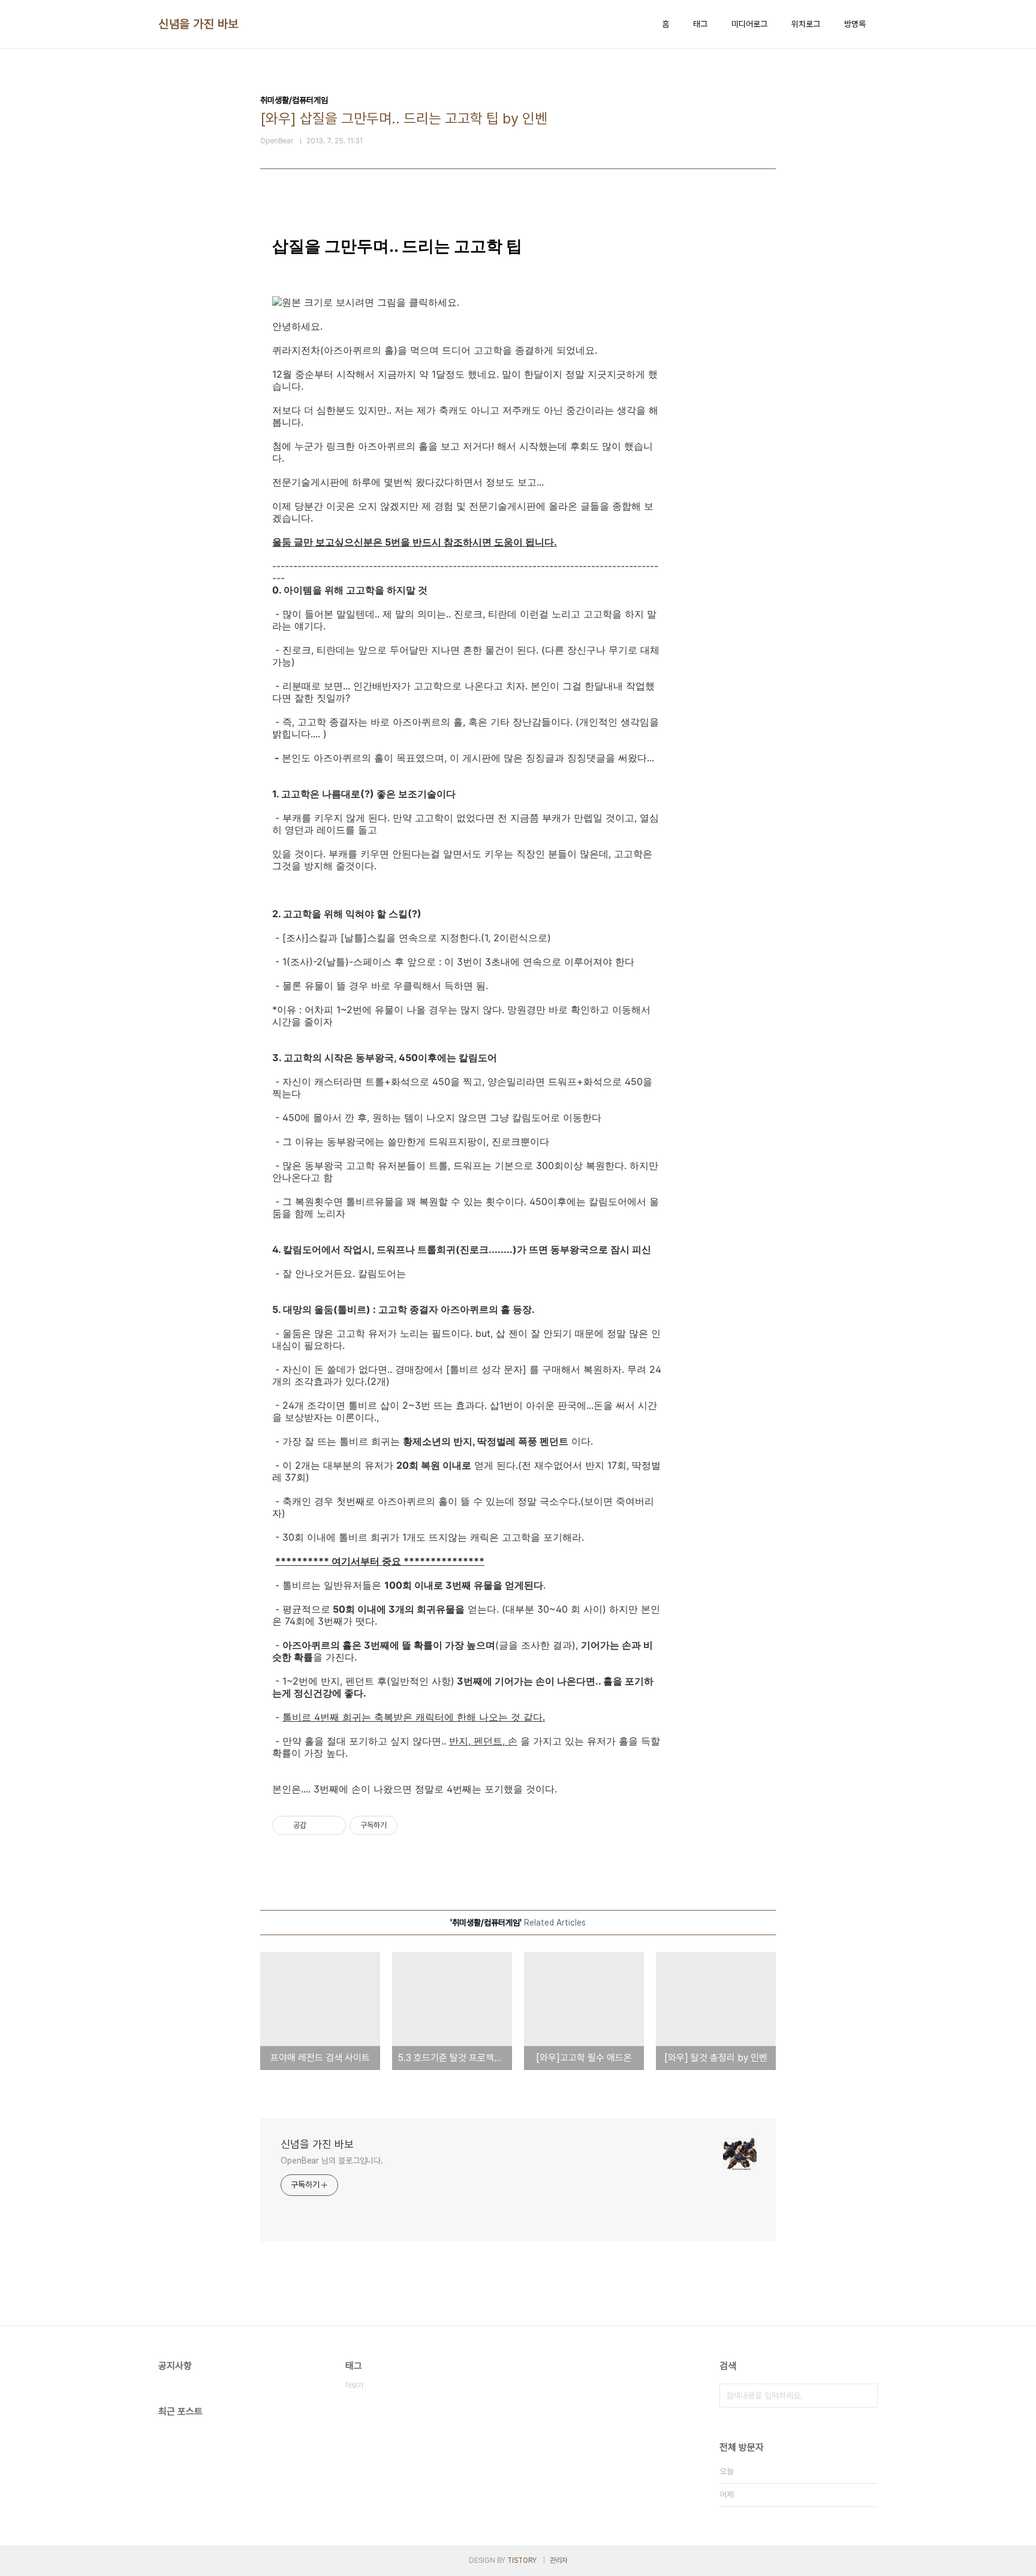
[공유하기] (317, 1825)
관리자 (559, 2560)
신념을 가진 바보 (198, 24)
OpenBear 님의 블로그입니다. (332, 2161)
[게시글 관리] (332, 1825)
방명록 (855, 24)
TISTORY (522, 2560)
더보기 (354, 2385)
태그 (700, 24)
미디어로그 (749, 24)
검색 (866, 2396)
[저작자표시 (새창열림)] (403, 1825)
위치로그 (806, 24)
